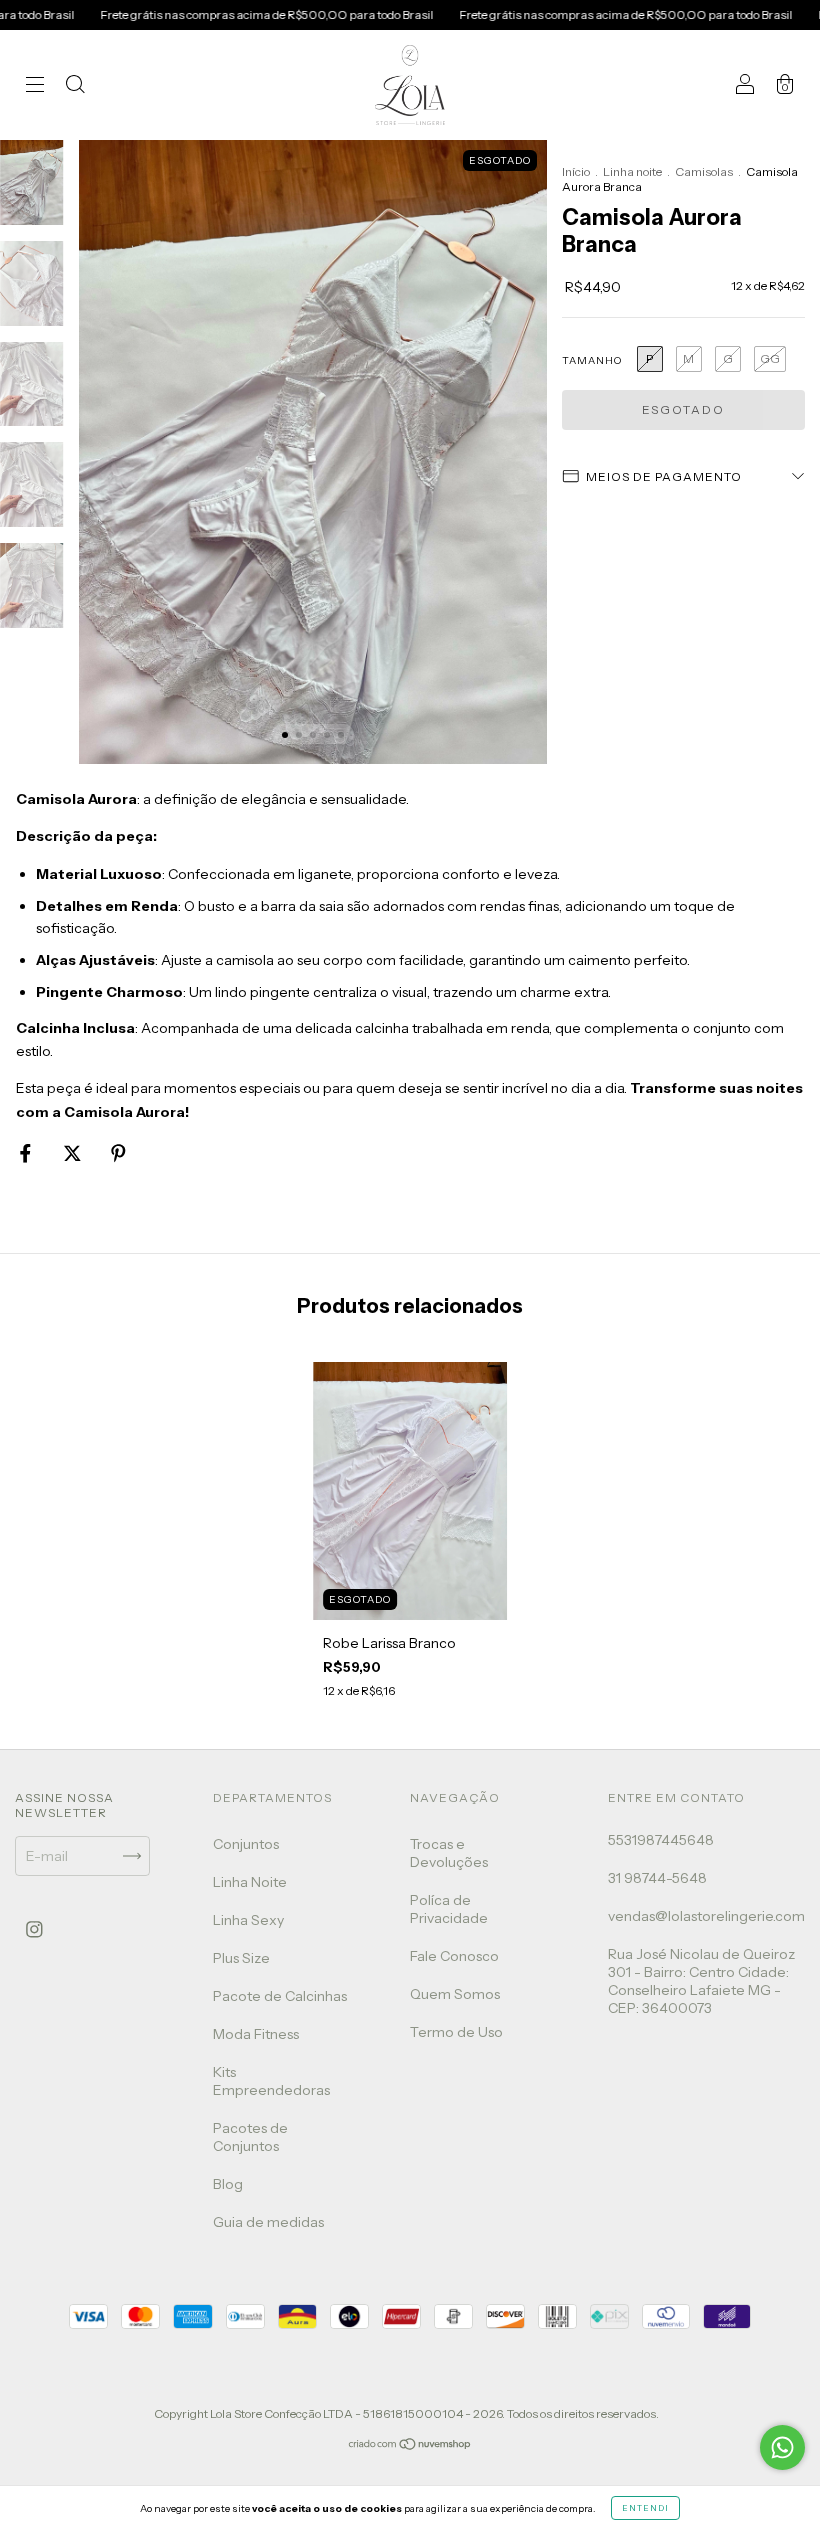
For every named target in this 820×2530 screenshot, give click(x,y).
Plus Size (241, 1958)
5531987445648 (661, 1840)
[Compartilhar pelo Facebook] (27, 1153)
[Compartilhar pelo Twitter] (74, 1153)
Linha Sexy (248, 1920)
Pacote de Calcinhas (280, 1996)
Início (576, 171)
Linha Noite (250, 1882)
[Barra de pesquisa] (75, 87)
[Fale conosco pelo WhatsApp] (782, 2447)
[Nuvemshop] (410, 2446)
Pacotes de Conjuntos (250, 2137)
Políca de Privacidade (449, 1909)
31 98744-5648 (657, 1878)
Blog (228, 2184)
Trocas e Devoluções (449, 1853)
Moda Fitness (256, 2034)
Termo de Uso (456, 2032)
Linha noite (632, 171)
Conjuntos (246, 1844)
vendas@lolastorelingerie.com (706, 1916)
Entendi (645, 2508)
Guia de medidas (268, 2222)
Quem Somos (455, 1994)
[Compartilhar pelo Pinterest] (118, 1153)
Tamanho (592, 360)
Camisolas (704, 171)
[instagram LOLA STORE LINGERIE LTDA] (34, 1929)
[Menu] (35, 87)
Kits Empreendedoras (271, 2081)
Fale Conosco (454, 1956)
